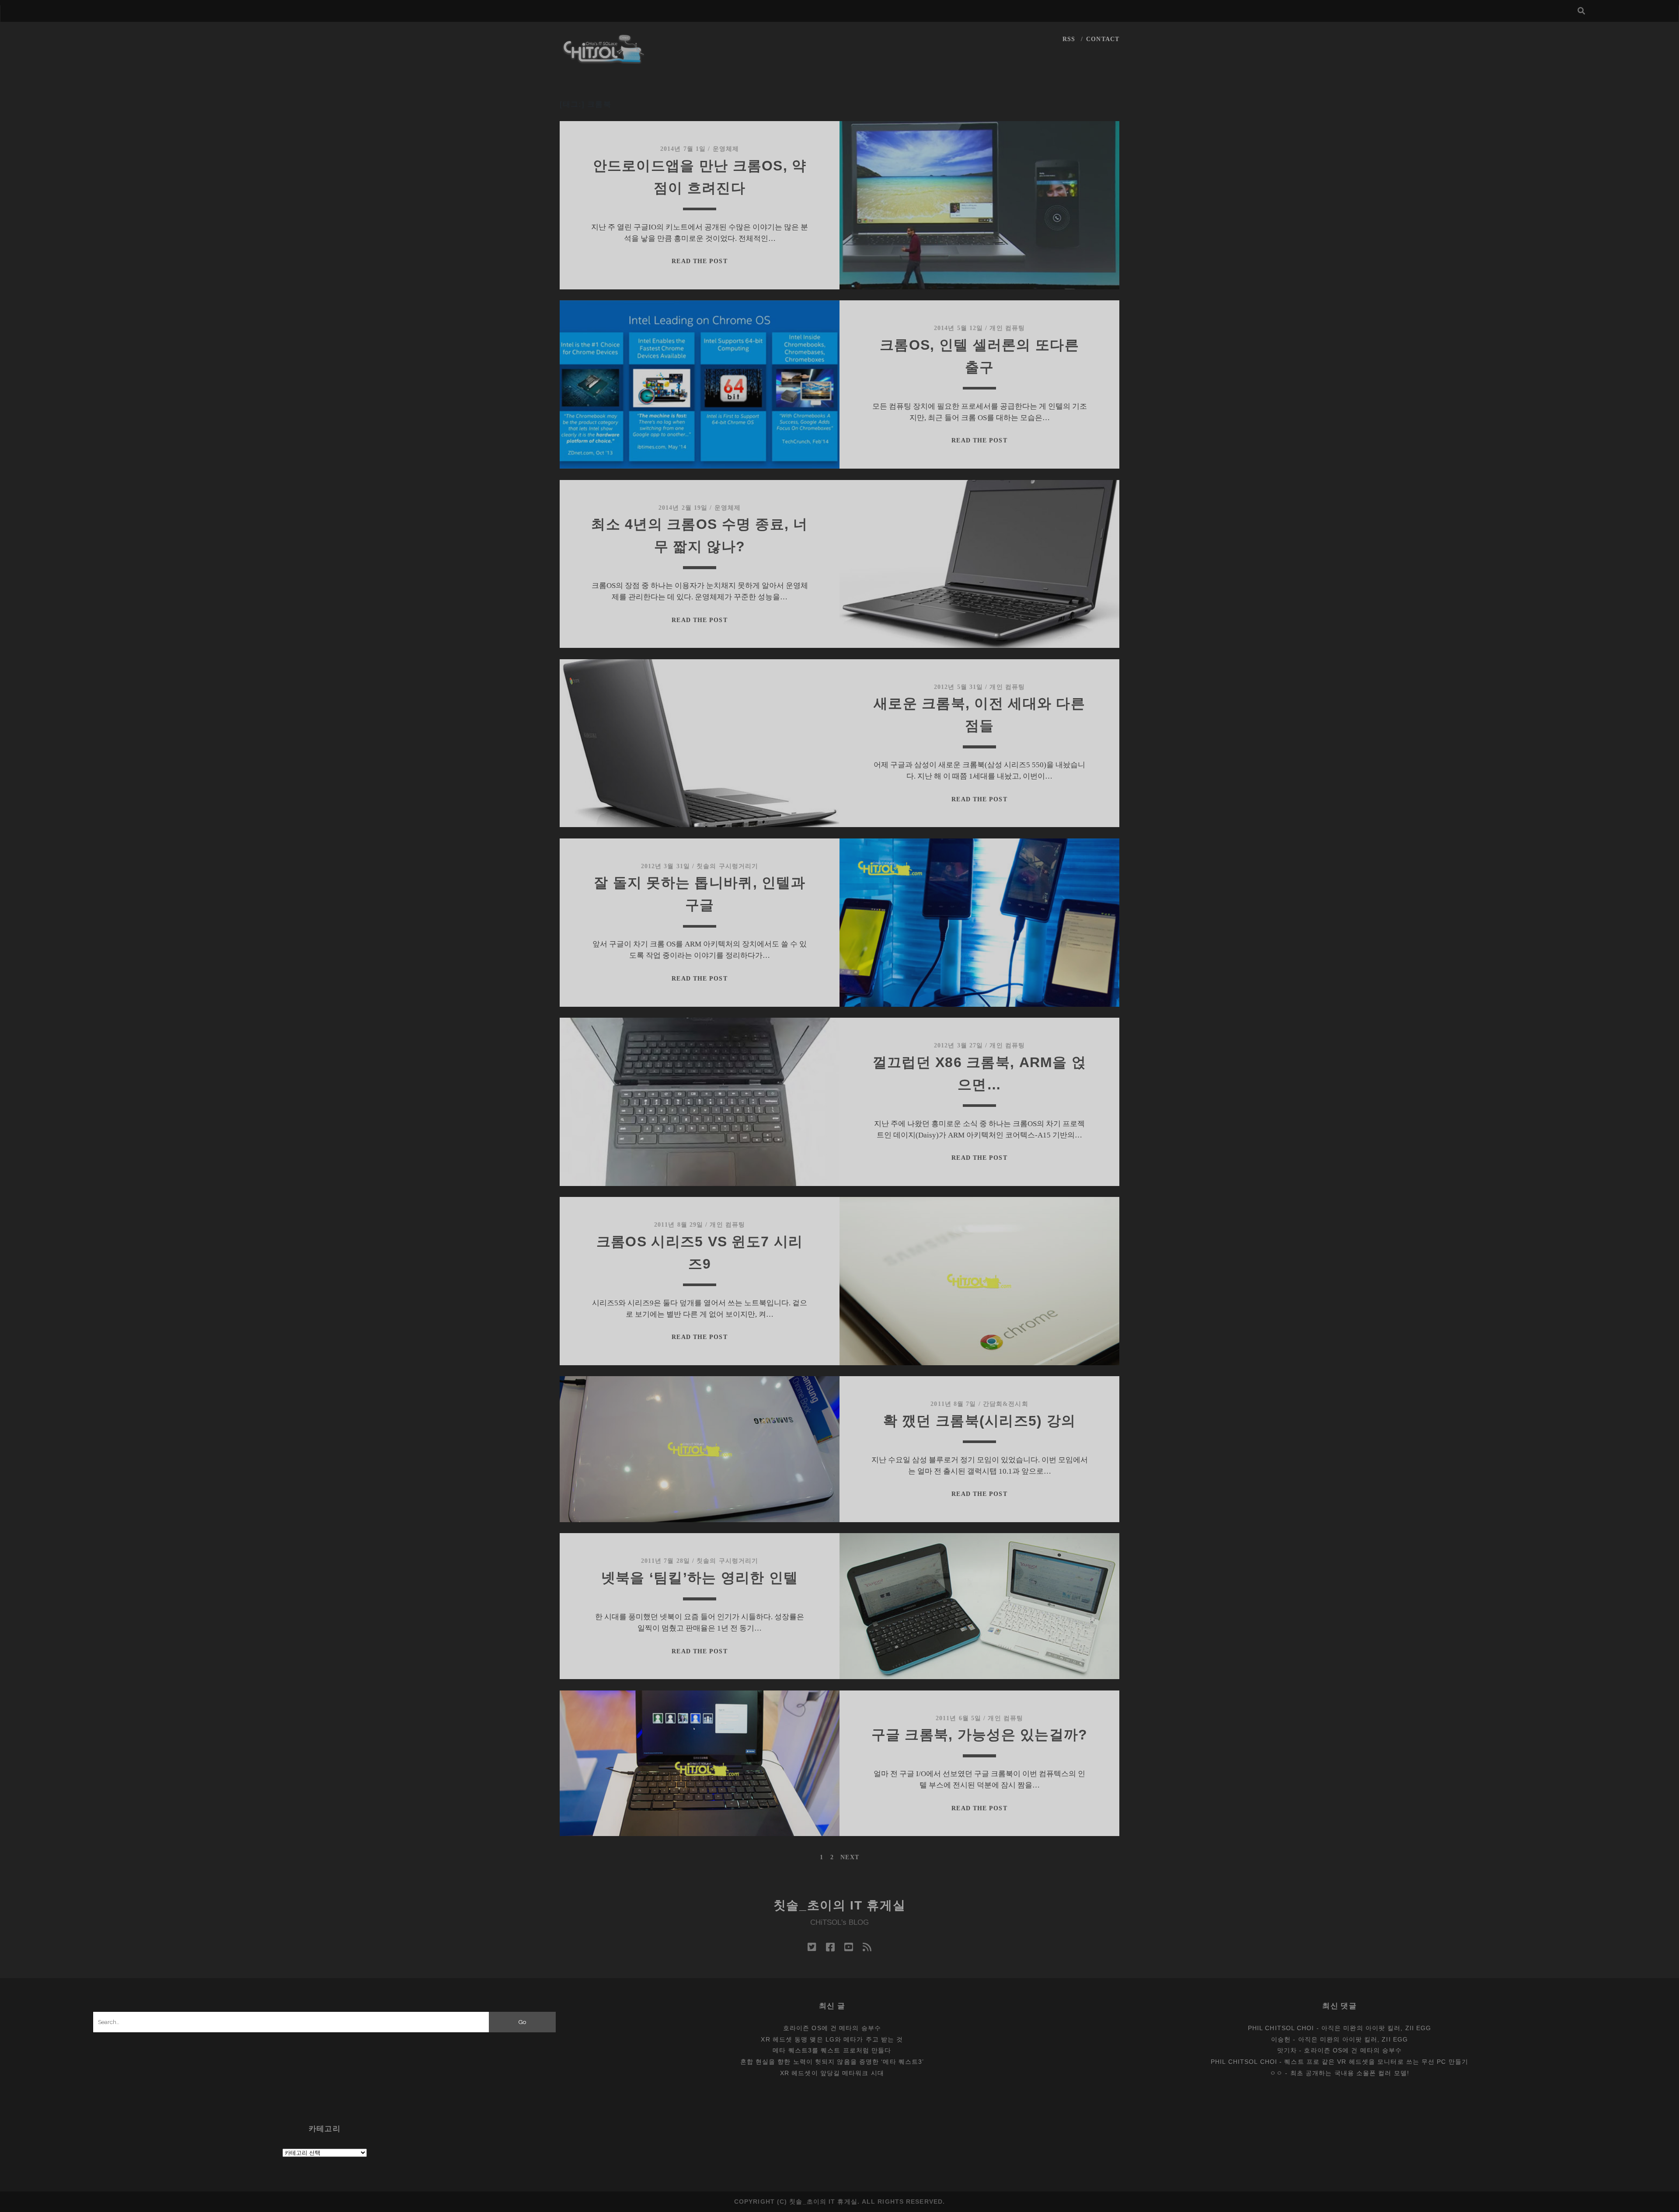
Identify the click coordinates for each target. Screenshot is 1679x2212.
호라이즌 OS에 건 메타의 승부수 (832, 2028)
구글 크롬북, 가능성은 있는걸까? (980, 1735)
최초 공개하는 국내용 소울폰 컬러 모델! (1350, 2073)
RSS (1069, 39)
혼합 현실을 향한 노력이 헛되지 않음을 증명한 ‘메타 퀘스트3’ (832, 2062)
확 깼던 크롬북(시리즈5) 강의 (980, 1421)
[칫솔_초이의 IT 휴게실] (604, 60)
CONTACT (1103, 39)
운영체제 (726, 149)
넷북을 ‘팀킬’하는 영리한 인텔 (700, 1578)
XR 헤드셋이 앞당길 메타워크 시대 (832, 2073)
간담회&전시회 (1006, 1404)
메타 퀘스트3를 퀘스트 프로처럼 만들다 (832, 2050)
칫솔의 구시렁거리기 (727, 866)
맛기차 (1287, 2050)
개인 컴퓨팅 (1007, 328)
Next (850, 1857)
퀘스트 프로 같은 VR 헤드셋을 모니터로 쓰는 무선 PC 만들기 (1376, 2062)
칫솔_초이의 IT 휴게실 (840, 1905)
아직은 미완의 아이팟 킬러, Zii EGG (1376, 2028)
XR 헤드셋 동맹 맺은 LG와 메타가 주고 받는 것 (832, 2039)
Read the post (699, 261)
